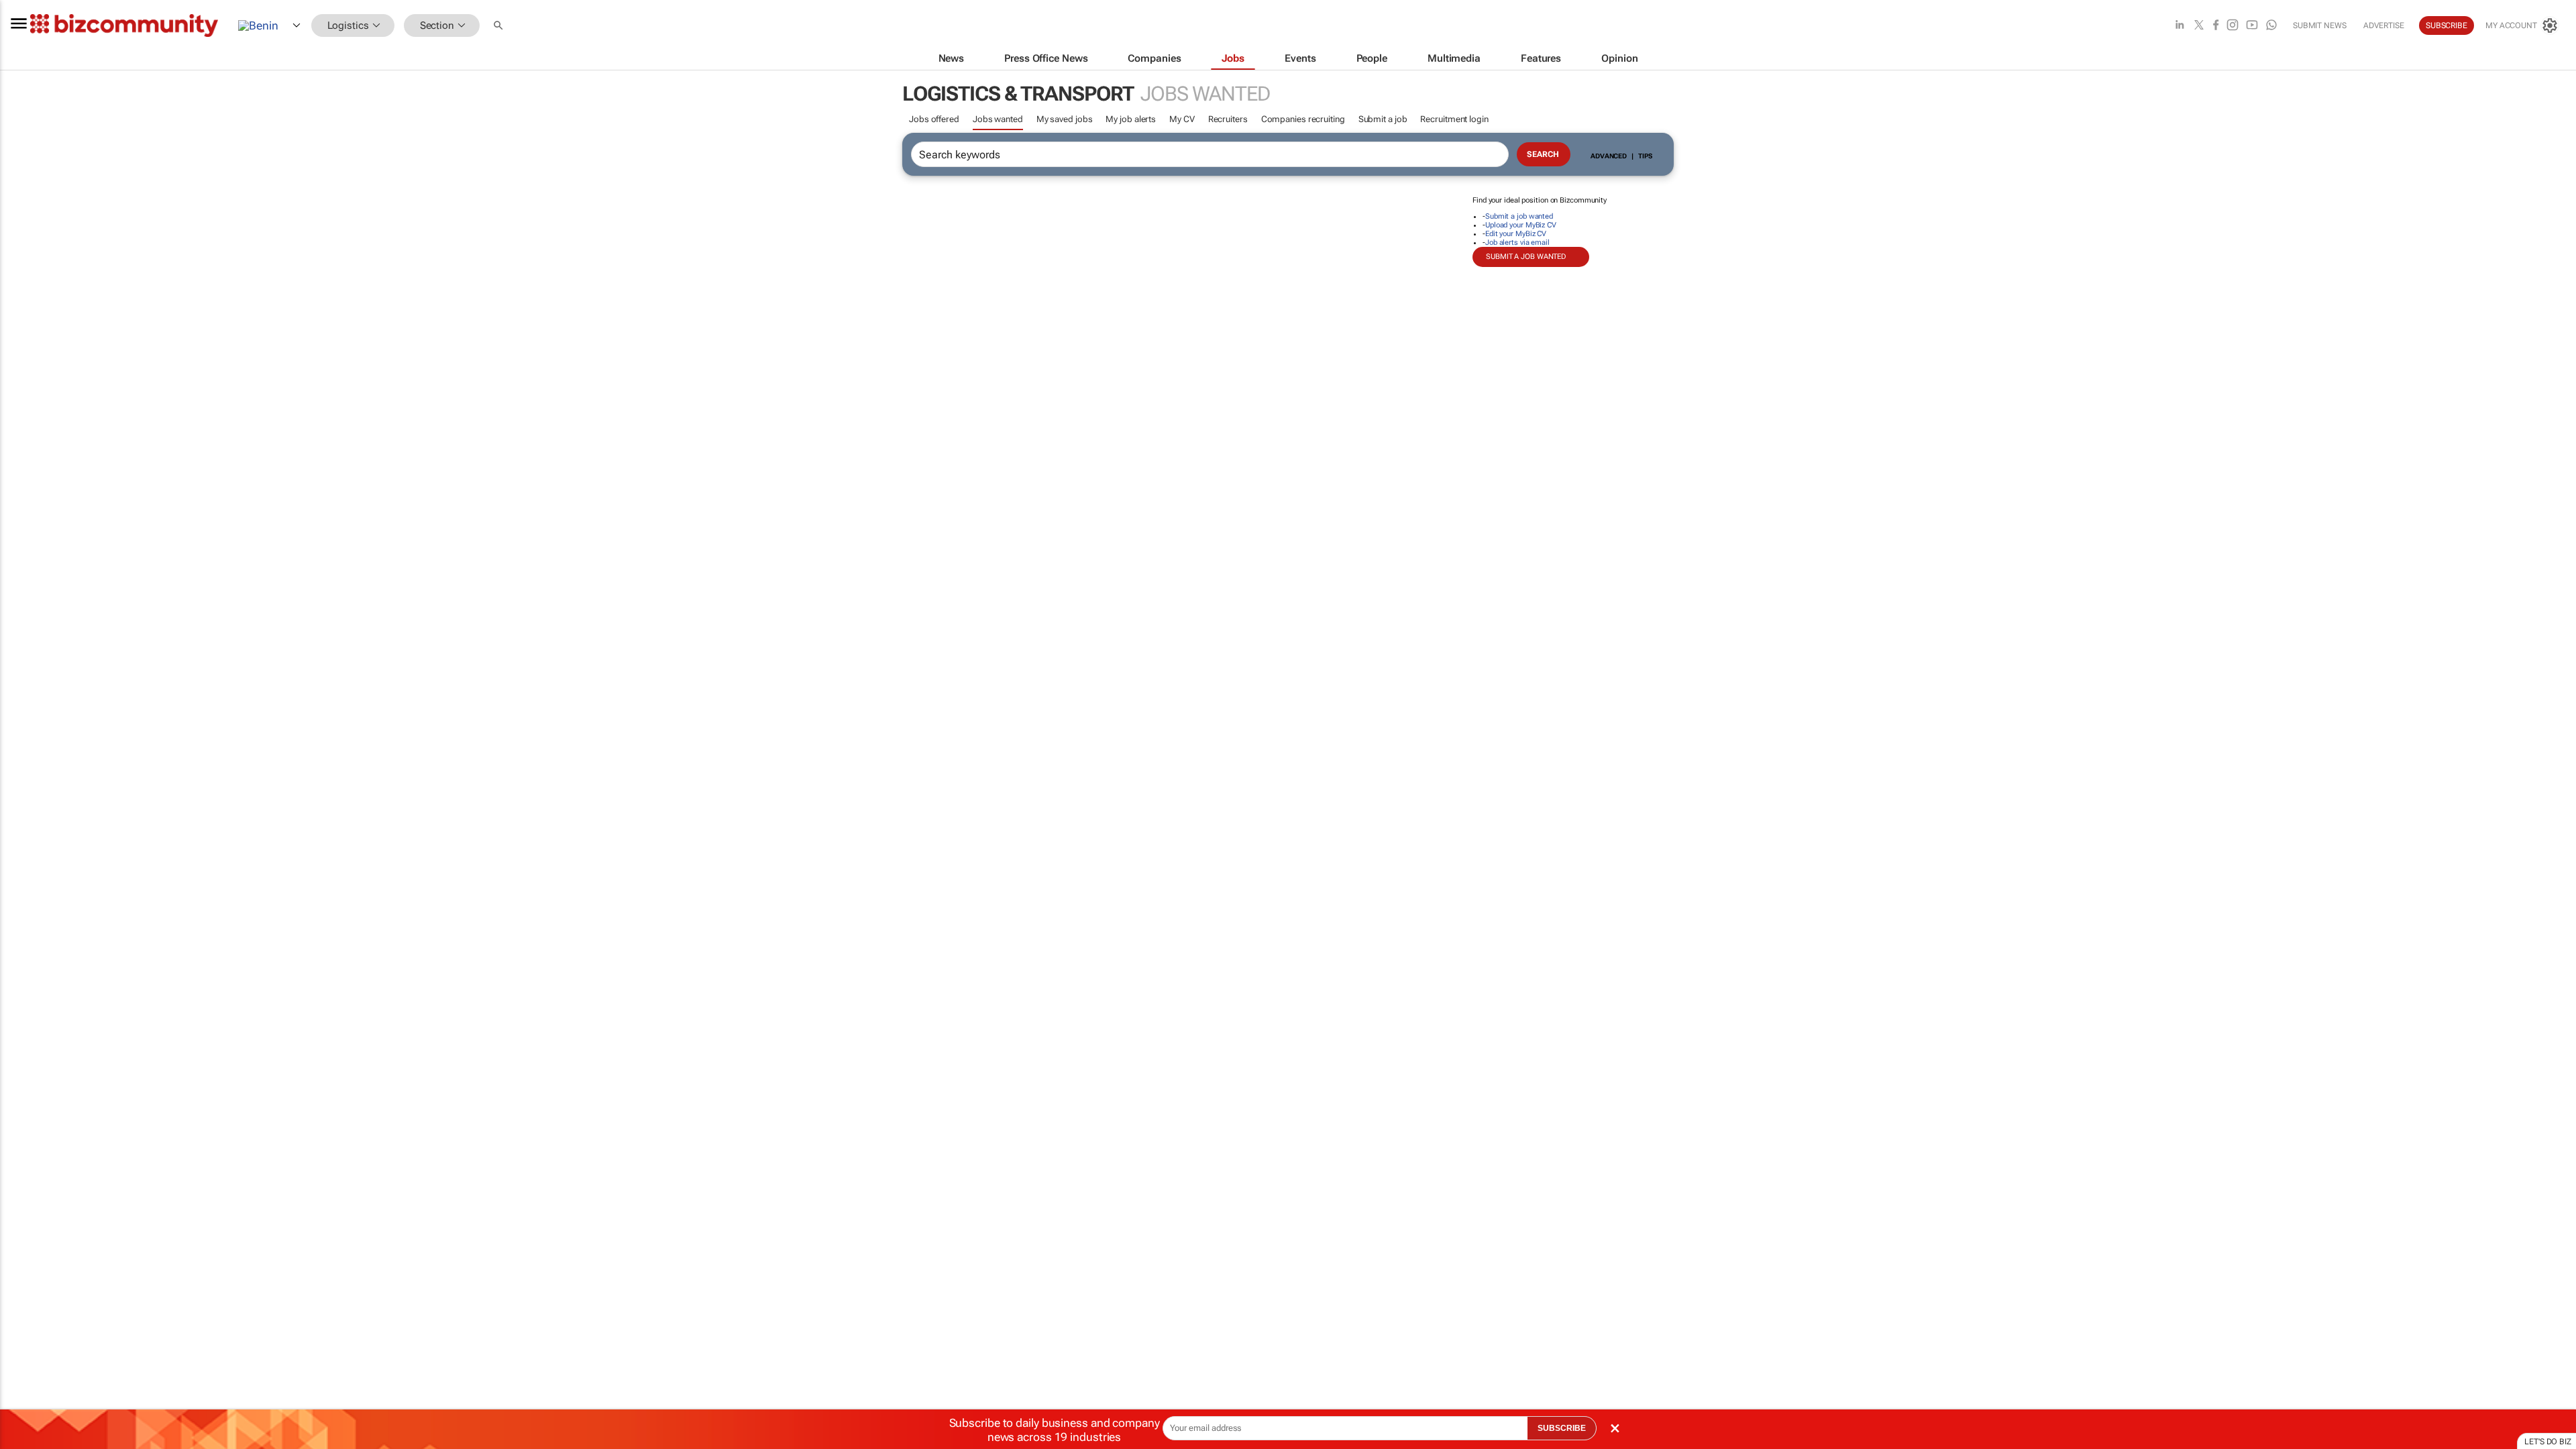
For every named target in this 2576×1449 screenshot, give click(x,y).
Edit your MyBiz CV (1516, 234)
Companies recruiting (1303, 119)
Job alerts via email (1517, 243)
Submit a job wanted (1519, 216)
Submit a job (1383, 119)
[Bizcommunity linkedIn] (2180, 26)
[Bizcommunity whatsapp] (2271, 26)
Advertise (2384, 25)
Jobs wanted (998, 119)
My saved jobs (1065, 119)
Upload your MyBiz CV (1521, 225)
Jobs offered (934, 119)
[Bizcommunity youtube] (2252, 26)
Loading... (25, 627)
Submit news (2320, 25)
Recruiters (1228, 119)
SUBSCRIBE (1562, 1428)
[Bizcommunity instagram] (2233, 26)
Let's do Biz (2548, 1442)
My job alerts (1131, 119)
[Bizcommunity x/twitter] (2199, 26)
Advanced (1609, 156)
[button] (500, 26)
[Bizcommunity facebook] (2216, 26)
